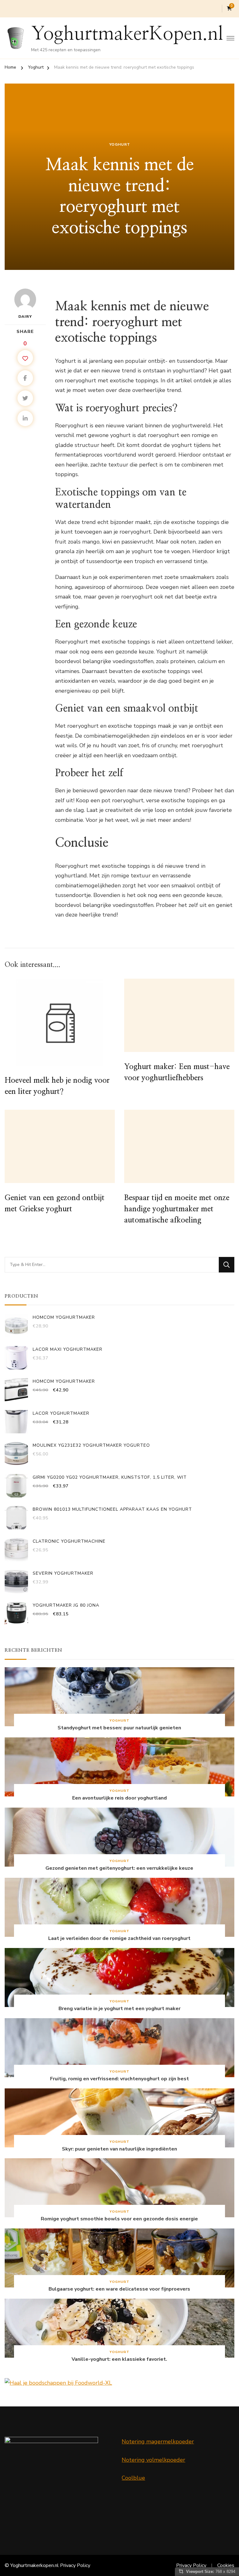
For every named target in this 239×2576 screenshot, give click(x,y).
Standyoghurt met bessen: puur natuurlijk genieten (119, 1728)
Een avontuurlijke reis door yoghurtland (119, 1798)
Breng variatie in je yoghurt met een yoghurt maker (119, 2009)
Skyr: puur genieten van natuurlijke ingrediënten (119, 2149)
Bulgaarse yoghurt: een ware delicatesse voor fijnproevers (119, 2289)
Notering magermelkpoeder (158, 2442)
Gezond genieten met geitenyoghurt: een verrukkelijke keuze (119, 1868)
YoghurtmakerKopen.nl (127, 34)
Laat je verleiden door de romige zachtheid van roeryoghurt (119, 1939)
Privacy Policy (75, 2565)
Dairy (25, 316)
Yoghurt (120, 144)
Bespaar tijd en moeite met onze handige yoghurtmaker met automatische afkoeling (177, 1209)
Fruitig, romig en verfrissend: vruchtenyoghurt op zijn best (119, 2079)
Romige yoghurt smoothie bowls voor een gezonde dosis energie (119, 2219)
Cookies (226, 2565)
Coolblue (133, 2478)
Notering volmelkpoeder (153, 2460)
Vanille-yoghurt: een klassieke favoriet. (119, 2359)
